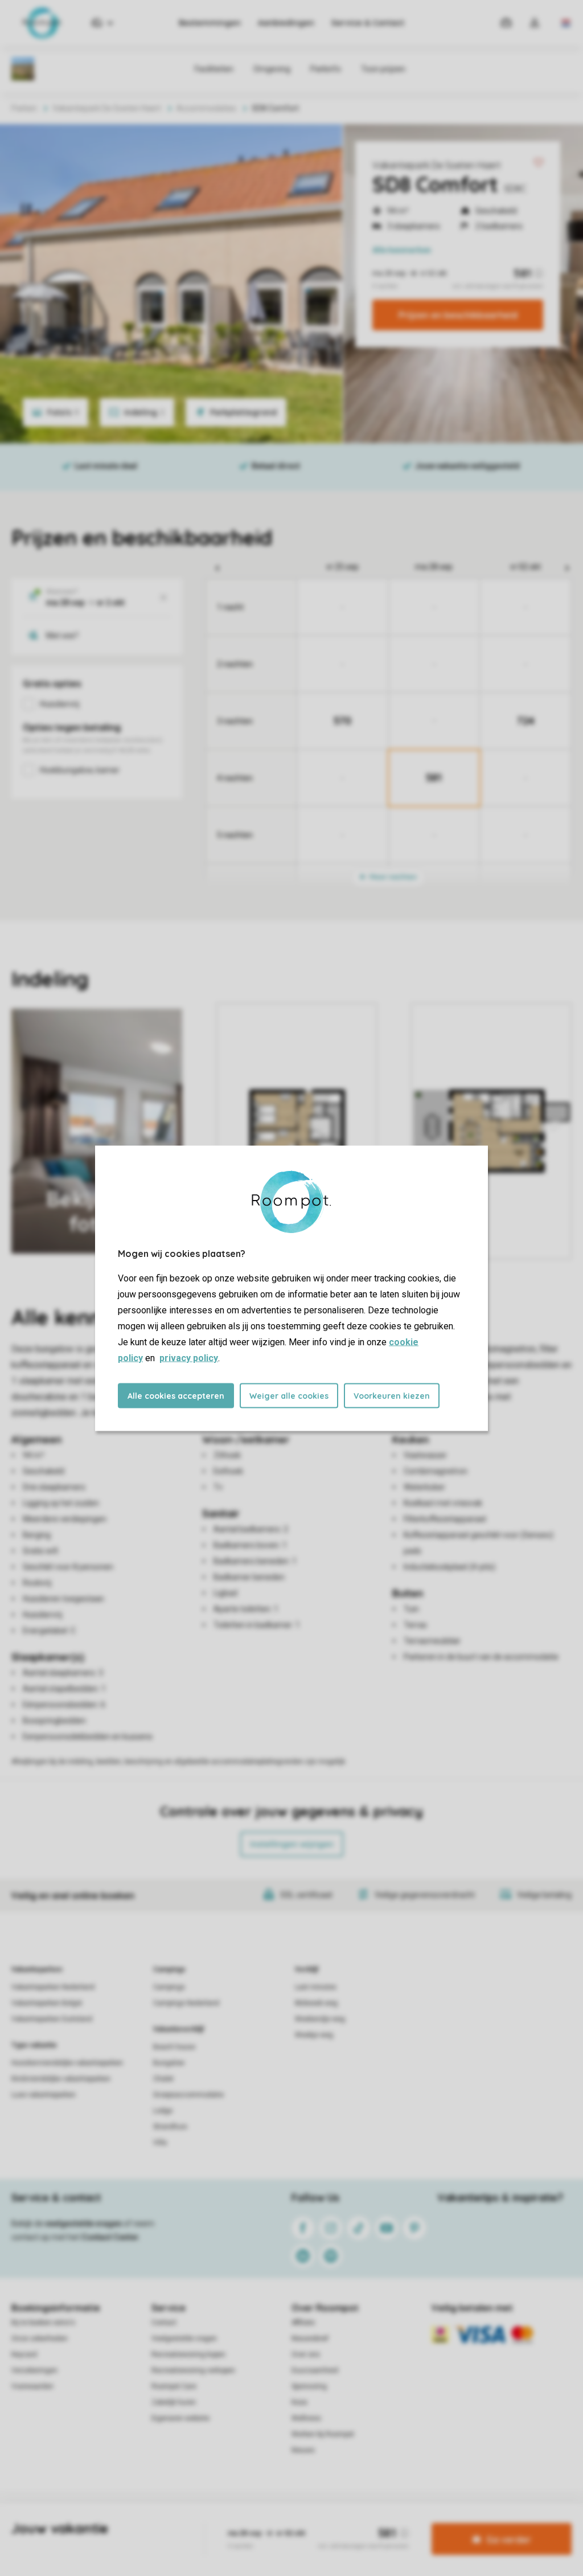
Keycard (24, 2354)
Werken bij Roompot (323, 2434)
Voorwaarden (32, 2386)
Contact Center (110, 2237)
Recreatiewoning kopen (188, 2354)
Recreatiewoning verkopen (193, 2370)
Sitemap (361, 2521)
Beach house (174, 2047)
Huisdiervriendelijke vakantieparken (67, 2063)
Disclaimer (319, 2521)
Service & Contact (368, 23)
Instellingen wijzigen (292, 1844)
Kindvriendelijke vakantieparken (61, 2079)
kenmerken (402, 250)
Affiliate (303, 2323)
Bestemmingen (210, 23)
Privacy (243, 2521)
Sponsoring (309, 2386)
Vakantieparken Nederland (53, 1987)
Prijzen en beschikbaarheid (458, 315)
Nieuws (303, 2450)
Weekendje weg (320, 2019)
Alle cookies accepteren (176, 1395)
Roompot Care (174, 2386)
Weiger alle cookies (289, 1395)
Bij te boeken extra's (43, 2323)
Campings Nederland (186, 2003)
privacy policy (189, 1357)
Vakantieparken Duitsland (52, 2019)
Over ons (306, 2354)
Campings (169, 1969)
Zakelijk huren (174, 2402)
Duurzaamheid (315, 2370)
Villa (160, 2143)
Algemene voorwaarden (182, 2521)
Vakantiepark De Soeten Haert (437, 165)
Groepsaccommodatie (188, 2095)
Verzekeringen (34, 2370)
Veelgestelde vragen (184, 2339)
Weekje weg (314, 2035)
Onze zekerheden (40, 2339)
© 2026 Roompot (412, 2521)
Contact (164, 2323)
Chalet (163, 2079)
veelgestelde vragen (83, 2223)
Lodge (163, 2111)
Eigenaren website (180, 2418)
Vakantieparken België (47, 2003)
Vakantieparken (37, 1969)
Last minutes (316, 1987)
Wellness (306, 2418)
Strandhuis (170, 2127)
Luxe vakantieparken (44, 2095)
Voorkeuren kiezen (392, 1395)
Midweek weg (316, 2003)
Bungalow (169, 2063)
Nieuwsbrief (310, 2339)
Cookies (278, 2521)
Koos (299, 2402)
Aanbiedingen (286, 23)
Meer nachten (392, 877)
